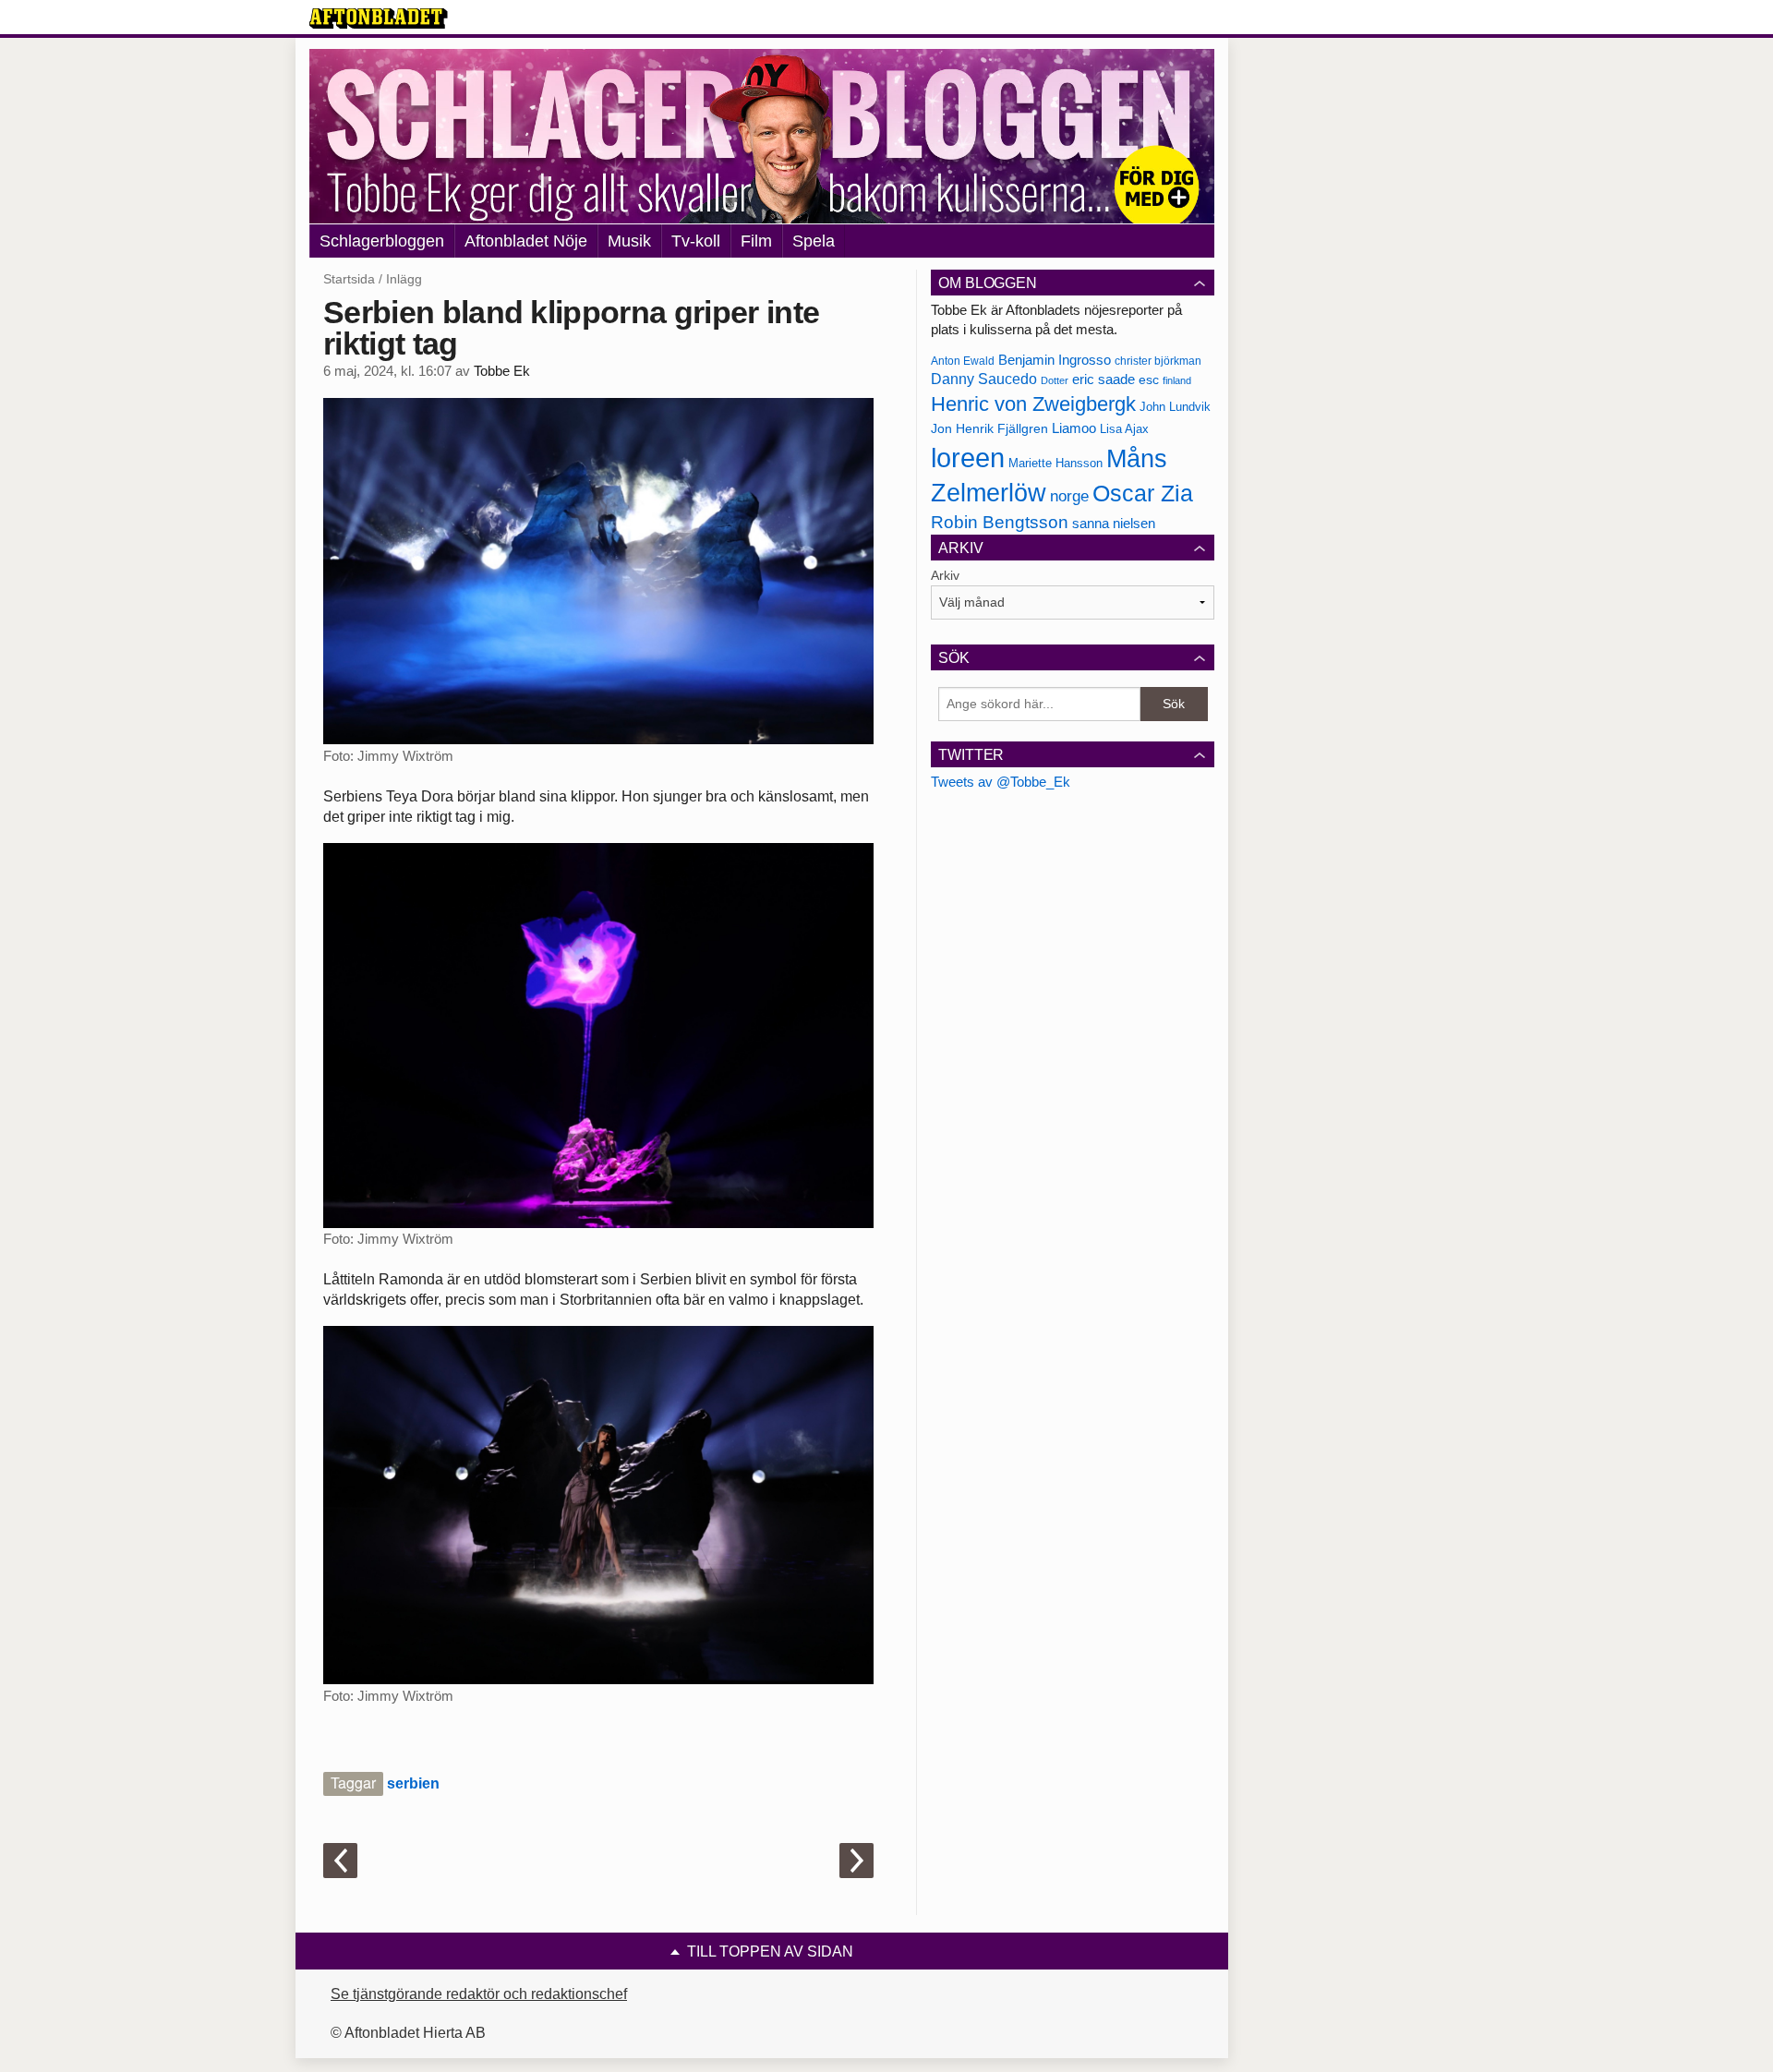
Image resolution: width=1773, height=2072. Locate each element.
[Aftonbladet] (379, 18)
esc (1149, 379)
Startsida (349, 279)
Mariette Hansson (1055, 464)
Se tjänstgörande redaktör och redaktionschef (479, 1994)
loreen (968, 458)
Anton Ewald (963, 361)
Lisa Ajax (1124, 429)
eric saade (1104, 379)
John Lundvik (1175, 407)
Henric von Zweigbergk (1033, 404)
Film (756, 241)
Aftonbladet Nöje (526, 241)
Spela (814, 241)
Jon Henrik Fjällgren (989, 428)
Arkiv (945, 575)
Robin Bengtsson (1000, 522)
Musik (629, 241)
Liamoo (1074, 428)
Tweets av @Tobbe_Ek (1001, 782)
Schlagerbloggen (382, 241)
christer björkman (1158, 361)
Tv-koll (696, 241)
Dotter (1055, 380)
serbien (413, 1783)
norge (1069, 496)
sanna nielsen (1114, 524)
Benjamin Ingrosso (1055, 360)
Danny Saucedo (984, 379)
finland (1177, 380)
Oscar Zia (1143, 494)
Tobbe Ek (502, 371)
